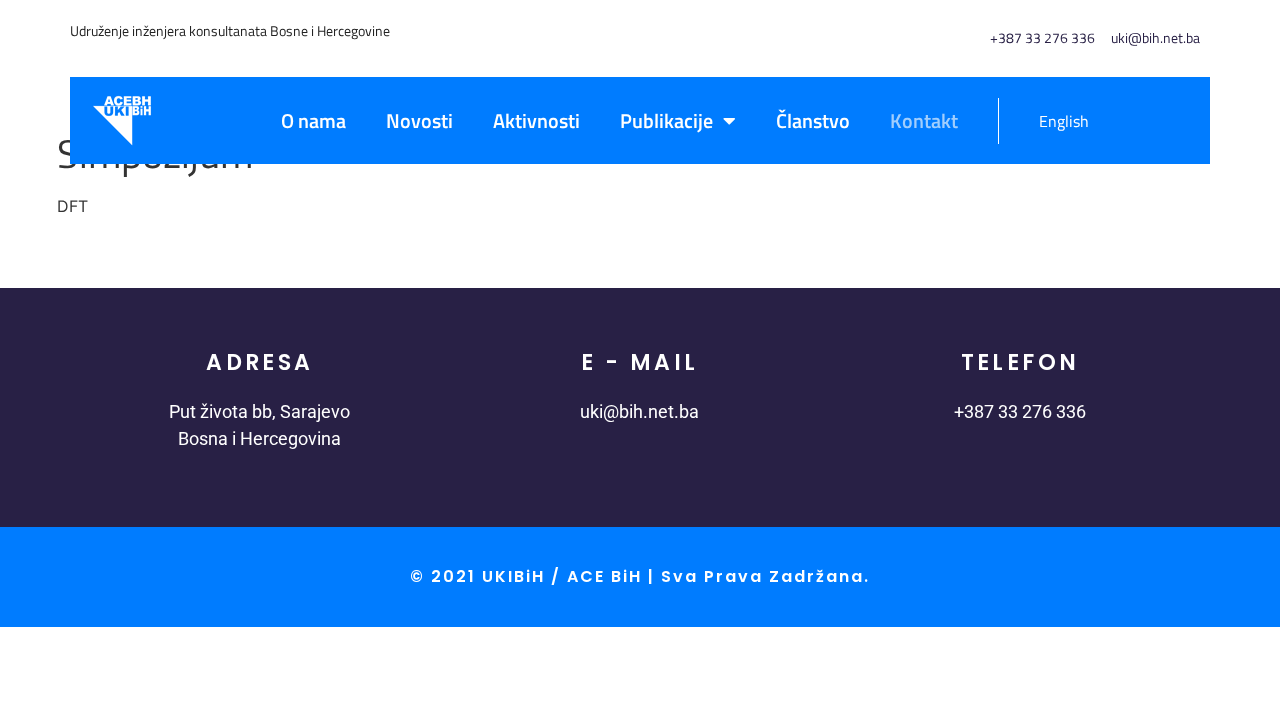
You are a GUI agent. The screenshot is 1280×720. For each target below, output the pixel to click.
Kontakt (924, 120)
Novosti (419, 120)
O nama (313, 120)
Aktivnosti (536, 120)
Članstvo (813, 120)
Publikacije (666, 120)
